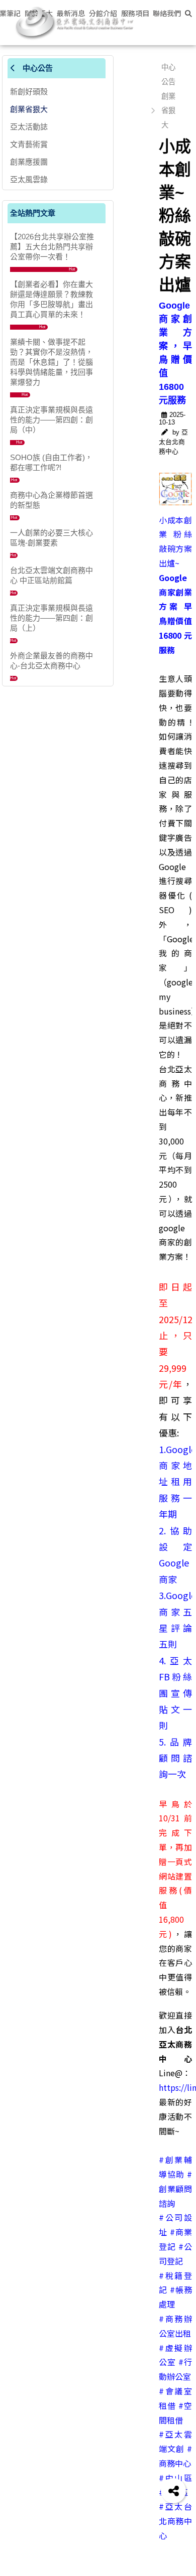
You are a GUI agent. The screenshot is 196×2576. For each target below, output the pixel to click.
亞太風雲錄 (29, 179)
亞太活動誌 (29, 127)
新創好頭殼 (29, 92)
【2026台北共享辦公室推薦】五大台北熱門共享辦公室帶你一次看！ (52, 247)
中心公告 (37, 68)
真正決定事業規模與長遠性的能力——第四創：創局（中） (52, 420)
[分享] (173, 2491)
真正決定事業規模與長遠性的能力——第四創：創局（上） (52, 618)
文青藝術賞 (29, 144)
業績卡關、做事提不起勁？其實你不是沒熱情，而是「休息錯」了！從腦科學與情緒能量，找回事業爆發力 (52, 362)
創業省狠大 (29, 109)
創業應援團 (29, 162)
